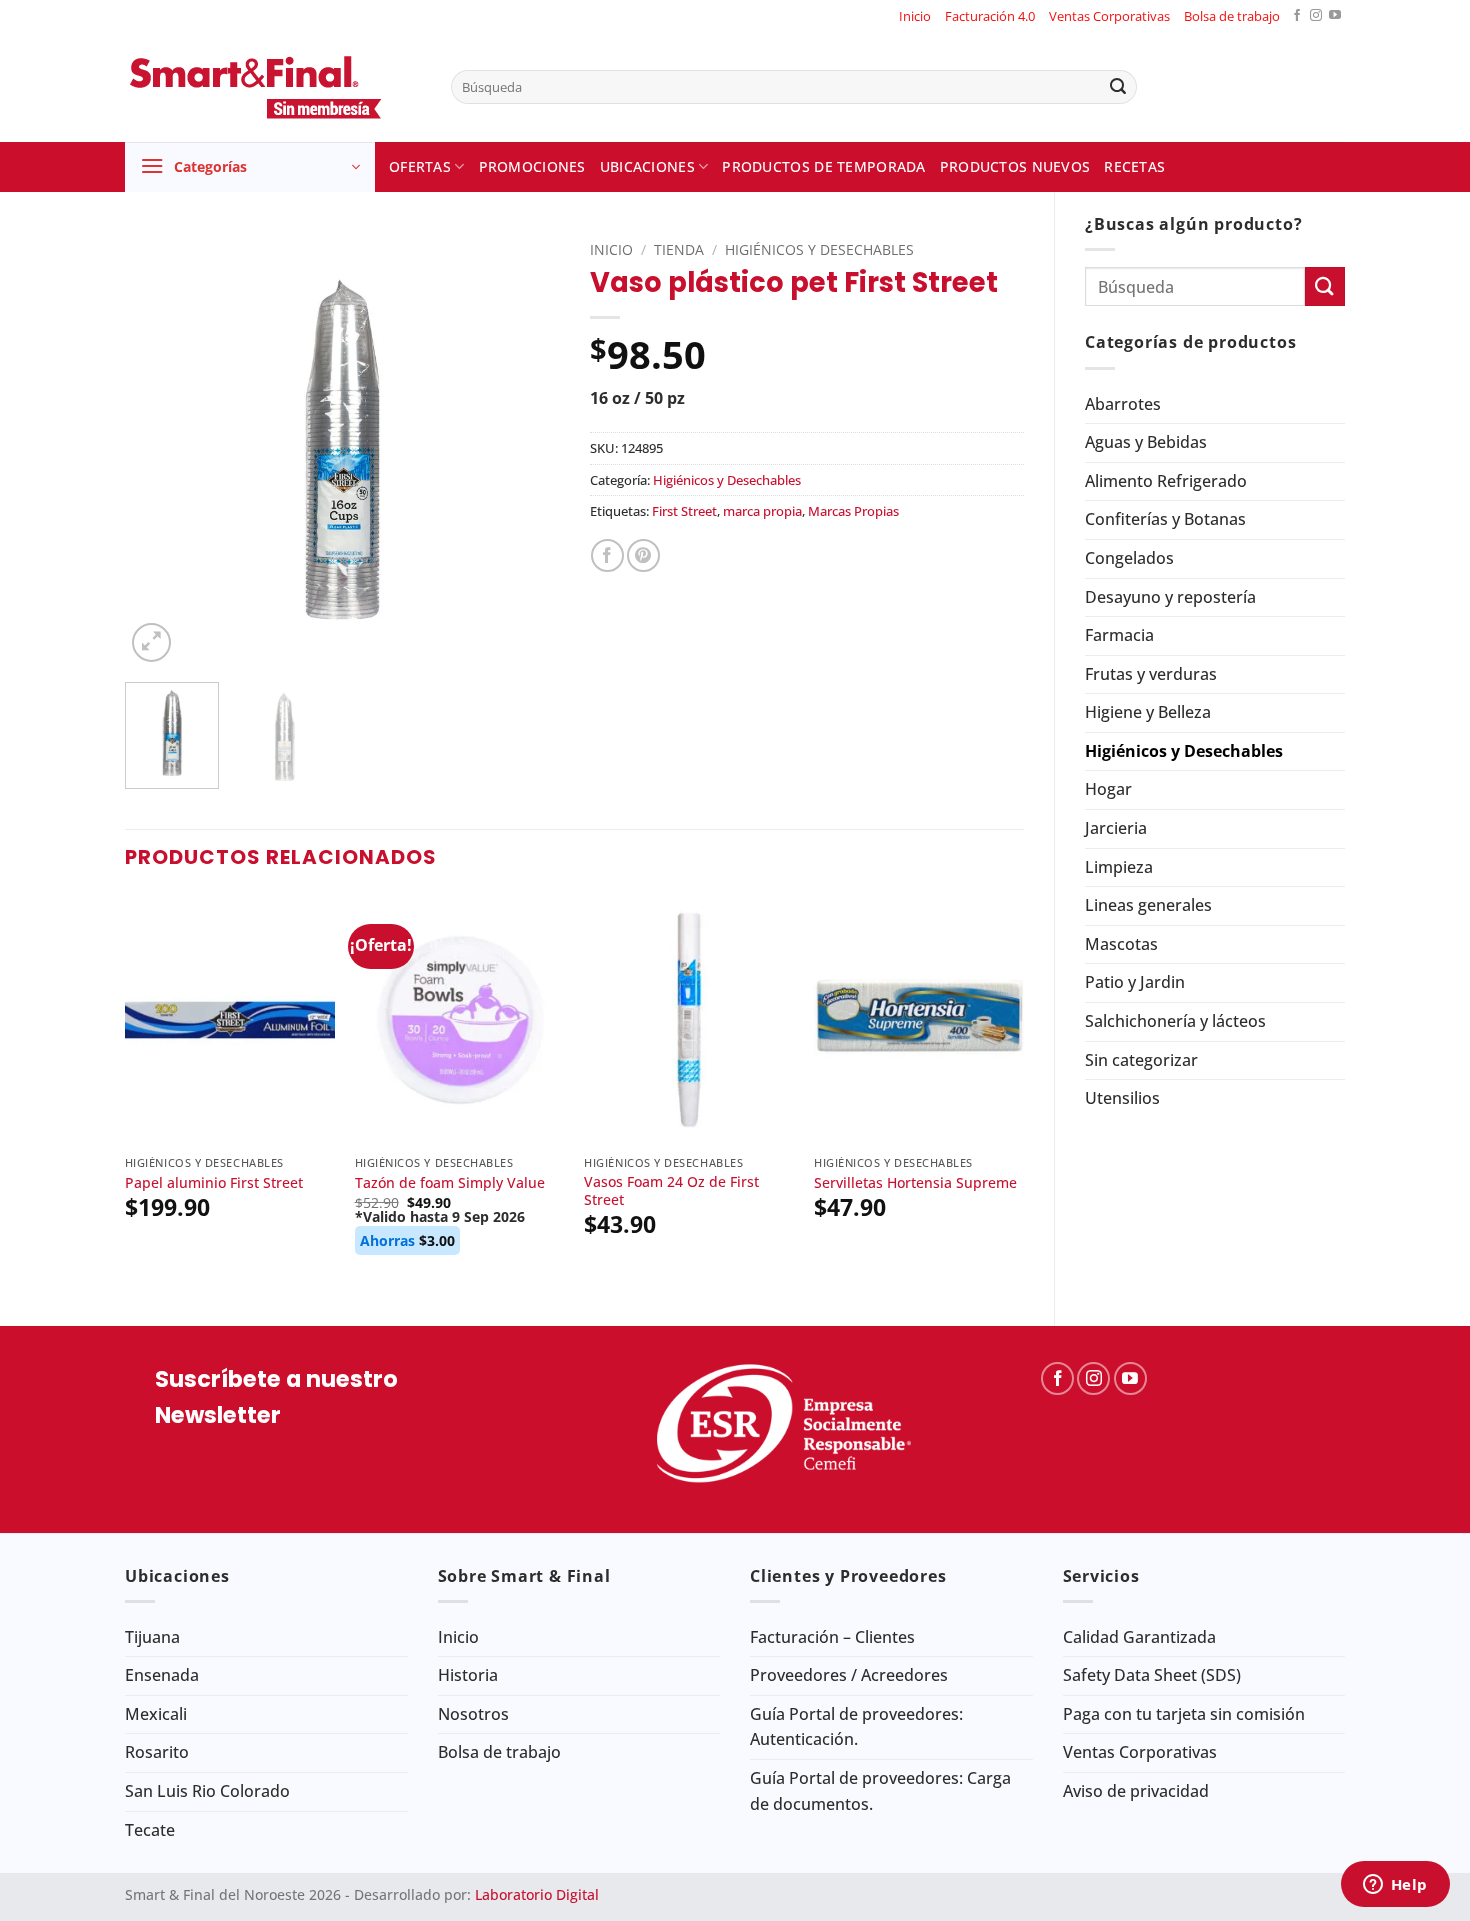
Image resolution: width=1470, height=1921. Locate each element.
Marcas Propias (853, 511)
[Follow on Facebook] (1297, 16)
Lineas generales (1148, 905)
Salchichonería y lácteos (1175, 1021)
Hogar (1108, 789)
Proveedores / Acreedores (849, 1675)
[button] (250, 167)
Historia (468, 1675)
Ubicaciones (647, 166)
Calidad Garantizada (1139, 1637)
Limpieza (1119, 867)
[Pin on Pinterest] (643, 555)
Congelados (1129, 558)
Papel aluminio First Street (214, 1183)
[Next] (526, 449)
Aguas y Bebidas (1146, 442)
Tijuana (152, 1637)
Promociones (532, 166)
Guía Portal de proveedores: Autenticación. (856, 1727)
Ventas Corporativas (1109, 16)
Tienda (679, 249)
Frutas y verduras (1151, 674)
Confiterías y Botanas (1165, 519)
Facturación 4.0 (990, 16)
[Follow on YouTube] (1335, 16)
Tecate (150, 1830)
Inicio (915, 16)
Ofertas (420, 166)
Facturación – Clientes (832, 1637)
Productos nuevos (1015, 166)
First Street (684, 511)
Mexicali (156, 1714)
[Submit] (1118, 87)
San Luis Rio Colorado (207, 1791)
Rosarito (157, 1752)
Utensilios (1122, 1098)
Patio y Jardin (1135, 982)
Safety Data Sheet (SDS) (1152, 1675)
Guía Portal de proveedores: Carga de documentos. (880, 1791)
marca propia (762, 511)
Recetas (1134, 166)
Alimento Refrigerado (1166, 481)
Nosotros (473, 1714)
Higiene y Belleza (1148, 712)
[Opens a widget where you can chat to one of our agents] (1395, 1886)
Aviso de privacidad (1136, 1791)
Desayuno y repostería (1170, 597)
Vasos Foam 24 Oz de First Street (671, 1191)
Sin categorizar (1141, 1060)
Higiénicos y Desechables (1184, 751)
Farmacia (1119, 635)
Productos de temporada (823, 166)
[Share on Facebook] (607, 555)
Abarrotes (1123, 404)
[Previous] (159, 449)
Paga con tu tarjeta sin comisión (1184, 1714)
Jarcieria (1116, 828)
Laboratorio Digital (537, 1894)
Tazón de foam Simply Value (450, 1183)
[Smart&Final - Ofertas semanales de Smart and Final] (273, 87)
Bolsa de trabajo (1232, 16)
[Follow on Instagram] (1316, 16)
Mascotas (1121, 944)
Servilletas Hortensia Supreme (915, 1183)
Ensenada (162, 1675)
